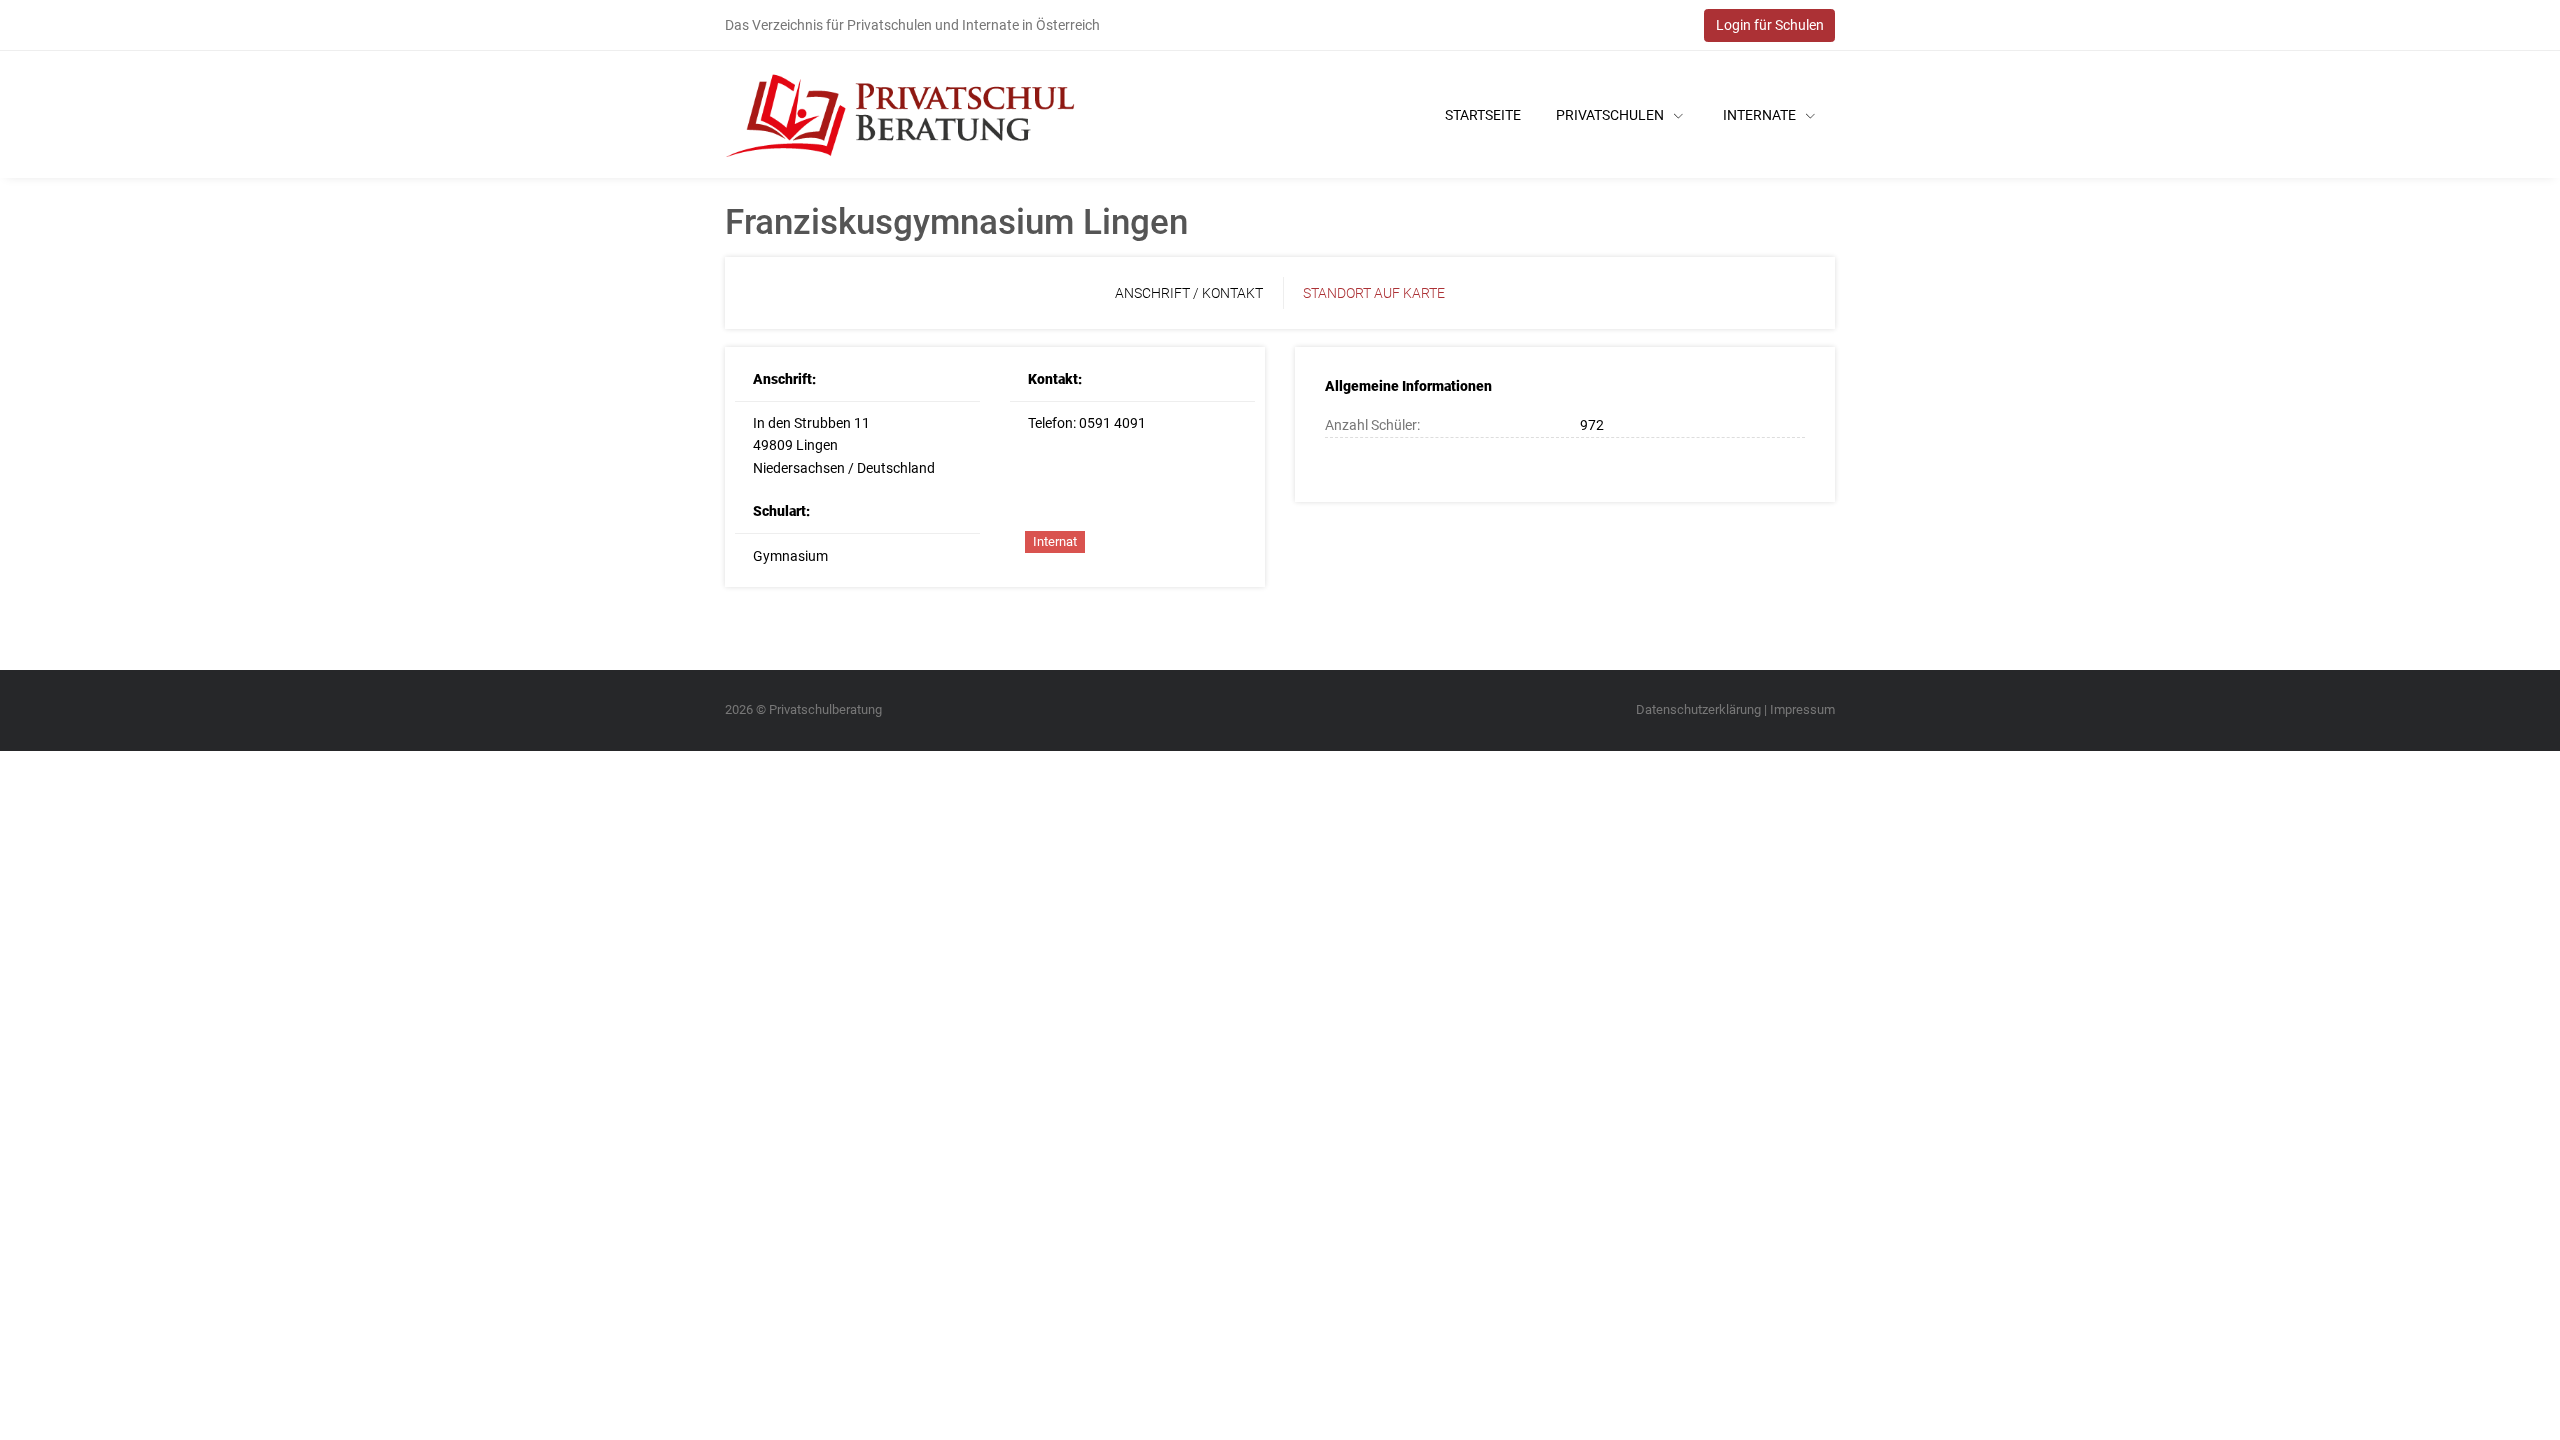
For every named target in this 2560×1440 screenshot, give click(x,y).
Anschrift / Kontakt (1189, 293)
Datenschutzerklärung (1698, 709)
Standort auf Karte (1374, 293)
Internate (1761, 115)
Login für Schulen (1770, 25)
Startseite (1483, 115)
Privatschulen (1611, 115)
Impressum (1802, 709)
